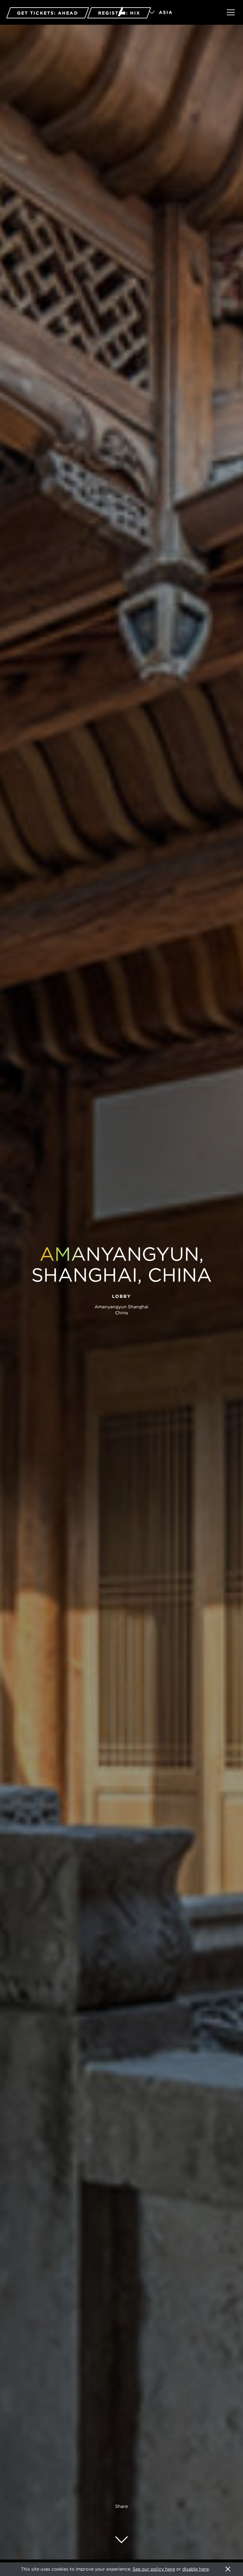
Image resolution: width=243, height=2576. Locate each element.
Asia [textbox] (166, 12)
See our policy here (154, 2569)
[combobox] (179, 13)
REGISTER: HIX (119, 13)
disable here (196, 2569)
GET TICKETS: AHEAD (48, 13)
